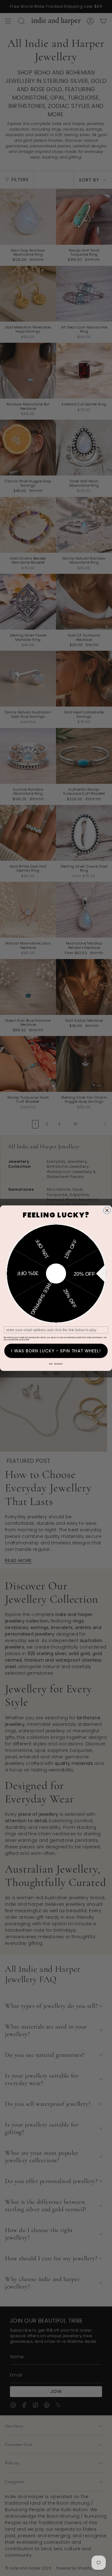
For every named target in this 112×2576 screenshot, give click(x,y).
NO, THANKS (56, 1364)
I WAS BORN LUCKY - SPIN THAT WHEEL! (56, 1351)
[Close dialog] (107, 1210)
